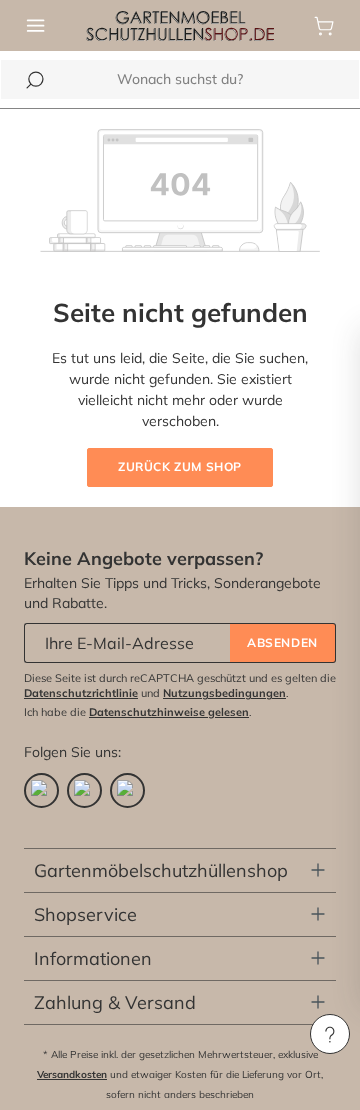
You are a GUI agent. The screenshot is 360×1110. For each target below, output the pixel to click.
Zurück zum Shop (180, 466)
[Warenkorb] (324, 26)
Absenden (282, 642)
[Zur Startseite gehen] (180, 24)
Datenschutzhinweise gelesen (169, 712)
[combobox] (180, 79)
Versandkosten (72, 1074)
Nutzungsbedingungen (224, 693)
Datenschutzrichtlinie (81, 693)
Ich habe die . (138, 712)
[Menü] (36, 26)
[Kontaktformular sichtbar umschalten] (330, 1034)
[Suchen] (35, 80)
